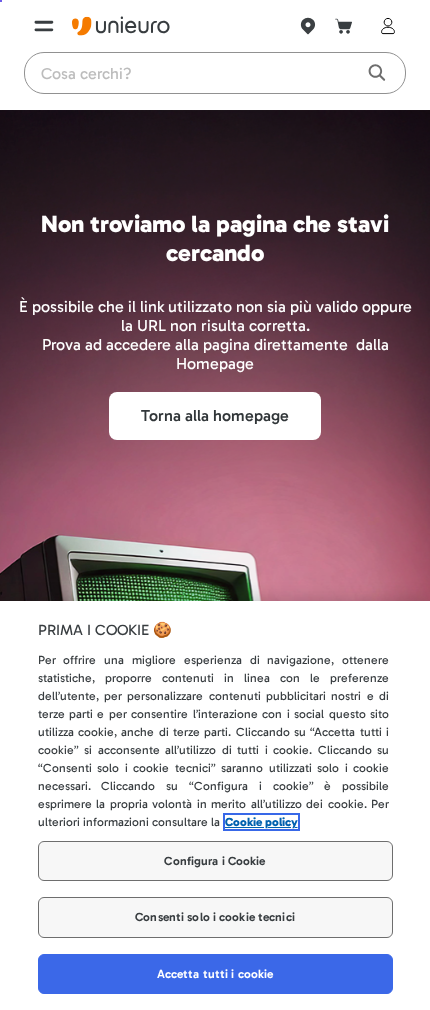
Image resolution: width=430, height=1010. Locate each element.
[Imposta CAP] (308, 26)
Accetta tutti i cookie (215, 974)
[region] (215, 805)
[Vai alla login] (384, 26)
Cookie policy (261, 822)
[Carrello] (344, 26)
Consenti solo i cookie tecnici (215, 917)
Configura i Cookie (214, 861)
